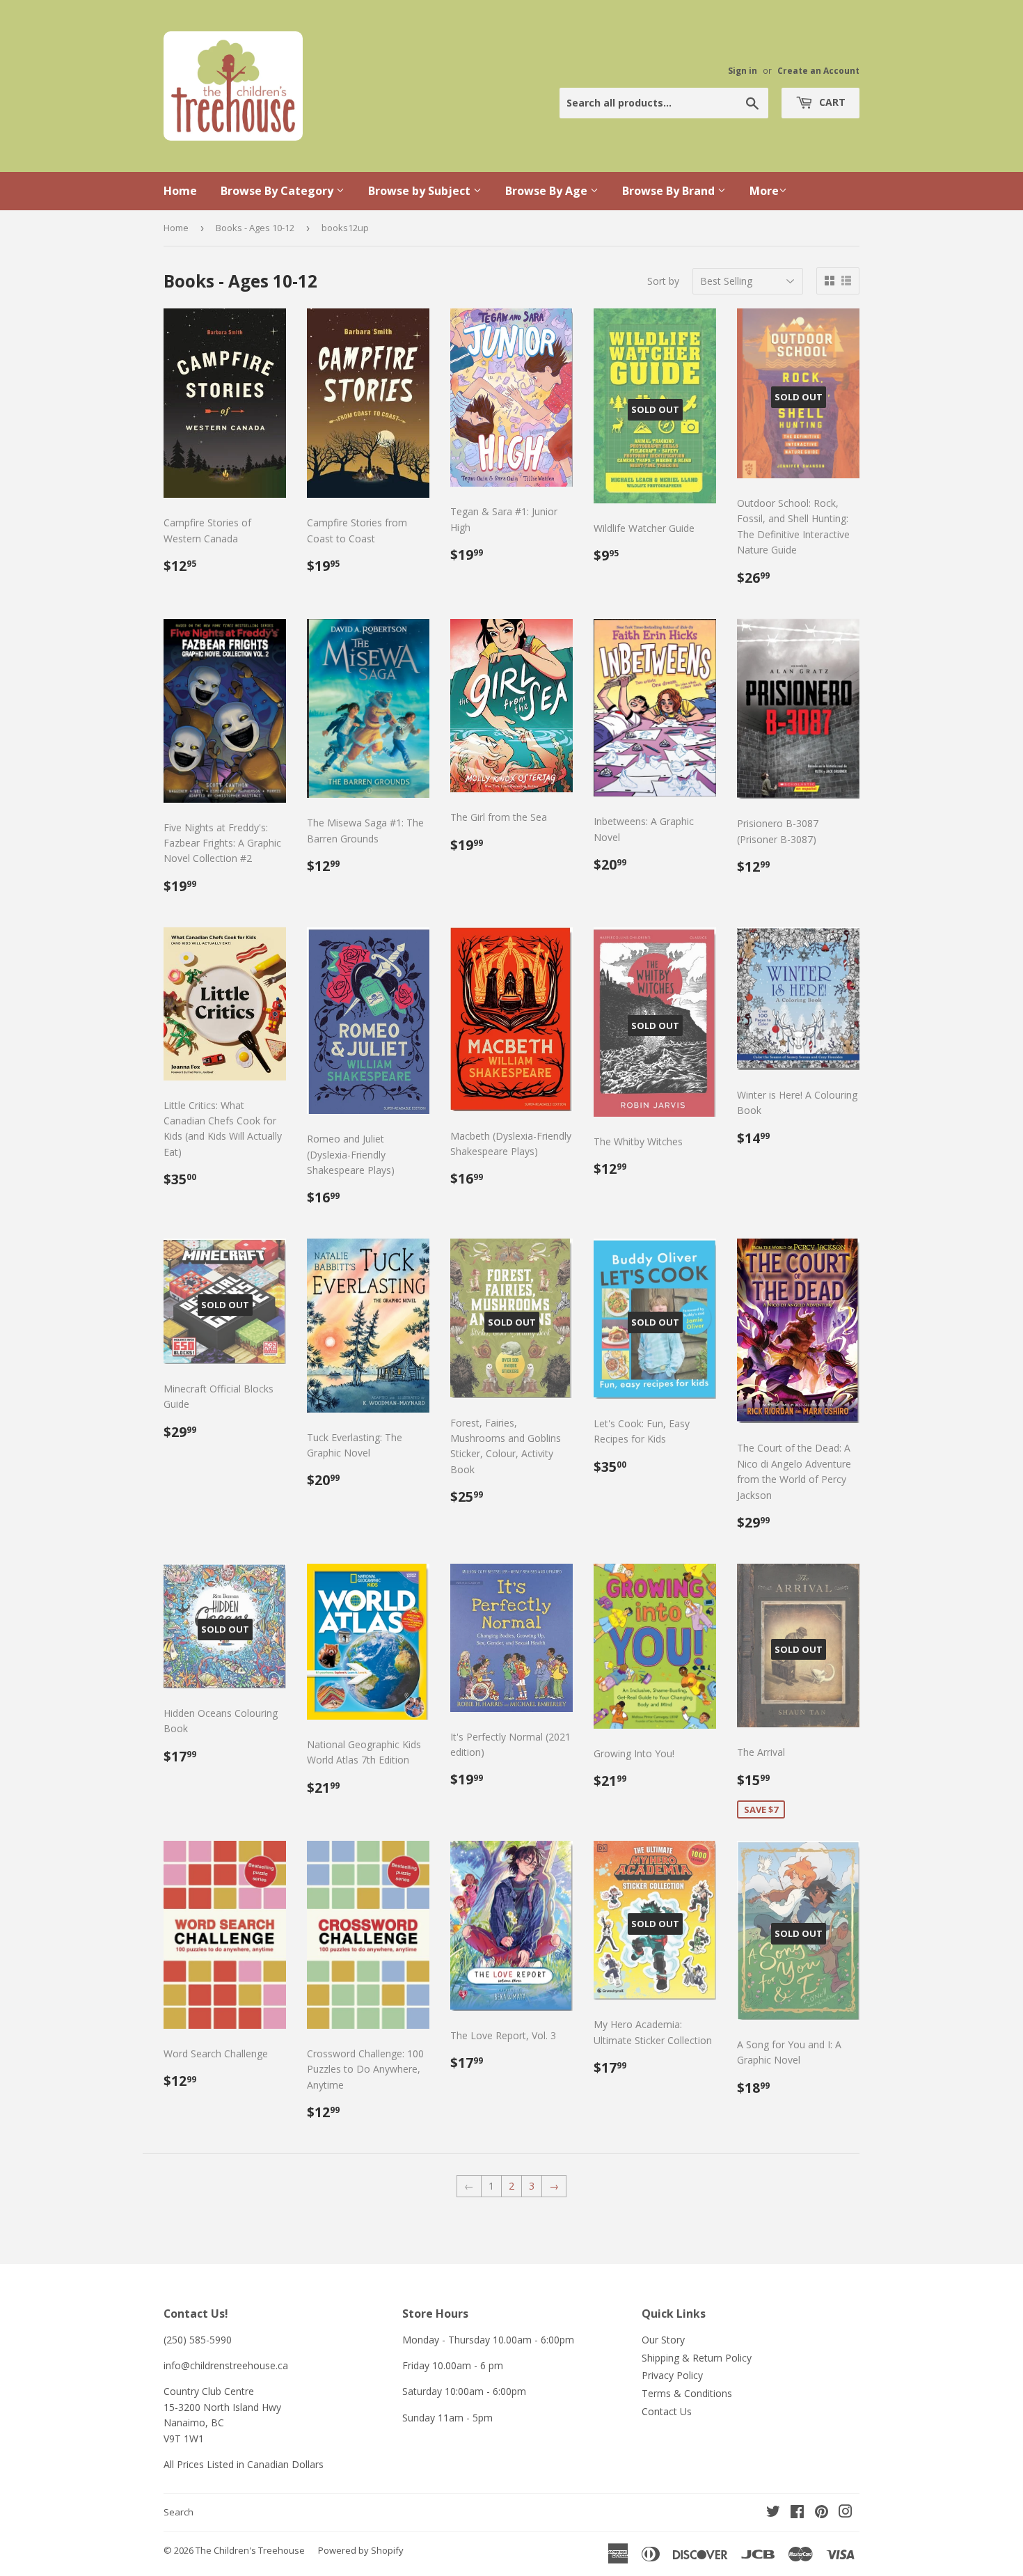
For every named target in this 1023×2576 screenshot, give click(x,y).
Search (179, 2512)
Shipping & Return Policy (697, 2358)
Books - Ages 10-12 (255, 228)
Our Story (663, 2340)
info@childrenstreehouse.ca (226, 2365)
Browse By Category (278, 191)
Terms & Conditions (687, 2393)
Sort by (663, 281)
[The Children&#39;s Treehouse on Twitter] (773, 2513)
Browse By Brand (670, 191)
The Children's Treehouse (250, 2550)
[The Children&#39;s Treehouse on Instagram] (846, 2513)
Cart (831, 102)
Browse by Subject (421, 191)
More (764, 191)
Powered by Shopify (361, 2550)
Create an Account (818, 70)
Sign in (743, 70)
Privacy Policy (672, 2375)
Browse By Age (548, 191)
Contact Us (667, 2411)
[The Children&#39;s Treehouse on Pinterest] (822, 2513)
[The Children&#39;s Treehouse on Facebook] (797, 2513)
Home (180, 191)
